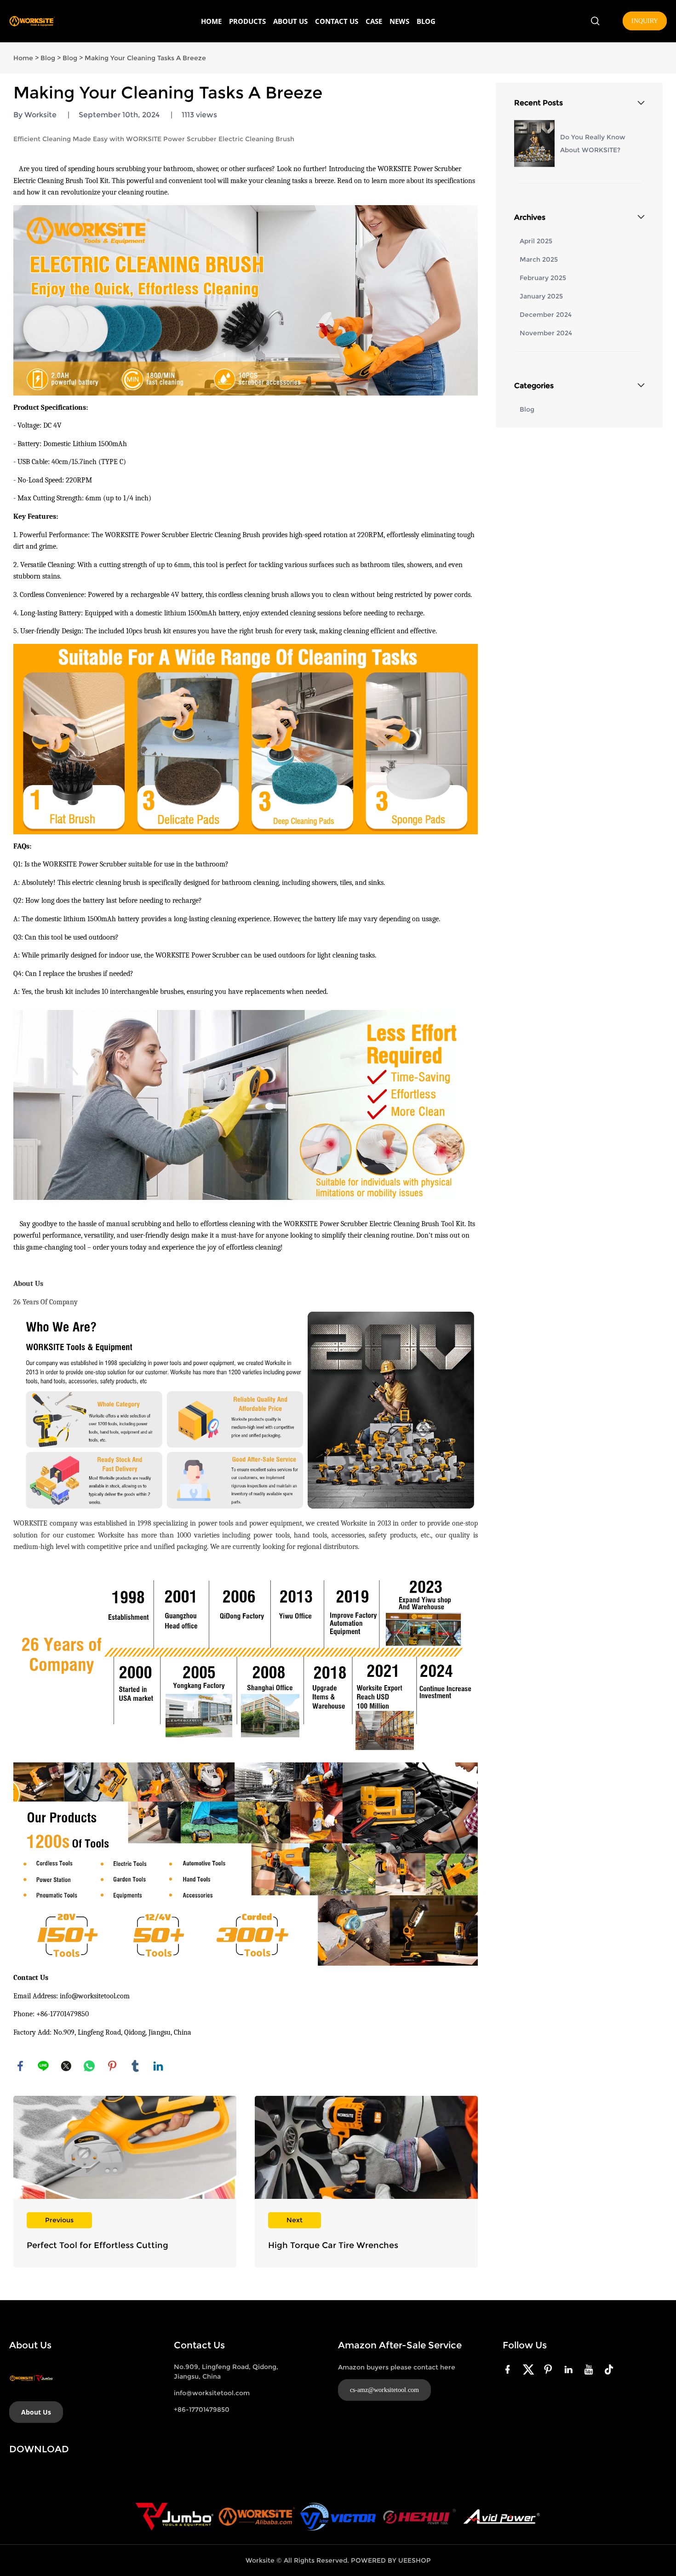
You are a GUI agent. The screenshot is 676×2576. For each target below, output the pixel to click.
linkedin (158, 2066)
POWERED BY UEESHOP (391, 2560)
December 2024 (546, 315)
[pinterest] (550, 2369)
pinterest (112, 2066)
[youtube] (590, 2369)
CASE (374, 21)
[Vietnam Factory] (338, 2517)
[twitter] (530, 2369)
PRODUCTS (247, 21)
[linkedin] (570, 2369)
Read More (125, 2182)
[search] (595, 22)
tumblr (135, 2066)
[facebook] (510, 2369)
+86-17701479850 (202, 2410)
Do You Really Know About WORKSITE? (593, 143)
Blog (48, 58)
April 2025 (536, 241)
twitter (66, 2066)
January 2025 (541, 296)
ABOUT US (290, 21)
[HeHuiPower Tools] (419, 2517)
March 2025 (539, 259)
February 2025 (543, 278)
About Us (36, 2412)
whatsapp (89, 2066)
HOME (211, 21)
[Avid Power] (501, 2517)
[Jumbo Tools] (175, 2517)
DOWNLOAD (39, 2449)
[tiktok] (611, 2369)
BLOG (426, 21)
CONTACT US (337, 21)
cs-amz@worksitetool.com (384, 2390)
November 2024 (546, 333)
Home (23, 58)
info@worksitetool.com (212, 2393)
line (43, 2066)
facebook (20, 2066)
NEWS (399, 21)
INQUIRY (645, 21)
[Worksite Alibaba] (257, 2517)
